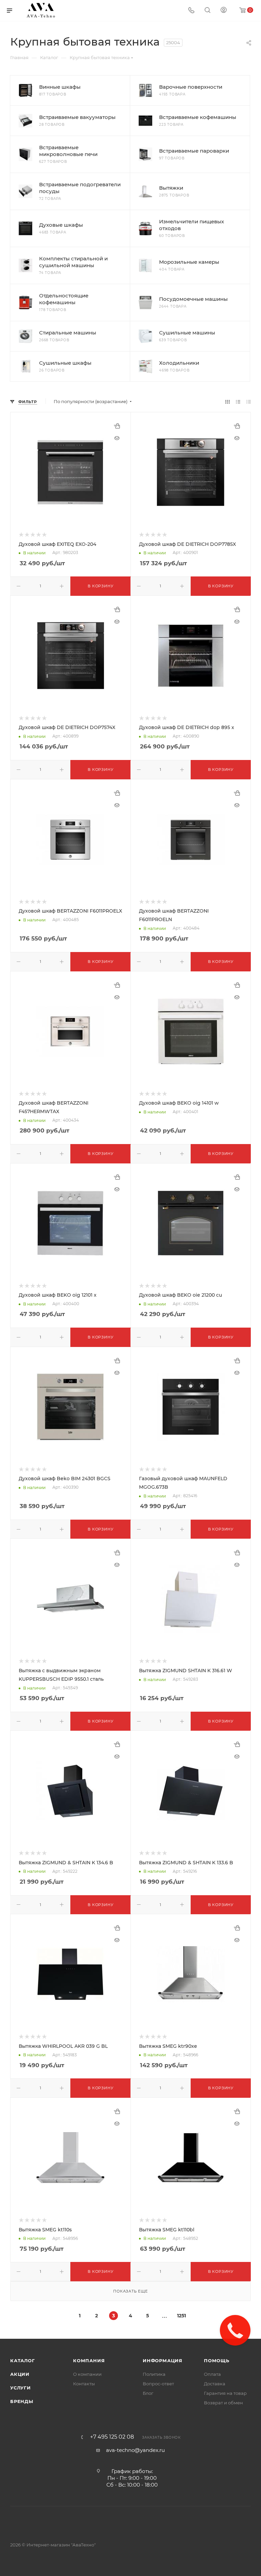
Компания (89, 2361)
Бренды (22, 2401)
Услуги (21, 2388)
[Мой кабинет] (224, 11)
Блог (148, 2393)
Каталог (23, 2361)
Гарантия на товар (225, 2393)
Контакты (84, 2384)
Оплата (212, 2374)
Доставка (215, 2384)
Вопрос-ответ (158, 2384)
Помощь (217, 2361)
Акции (20, 2374)
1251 (181, 2316)
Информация (163, 2361)
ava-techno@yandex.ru (135, 2450)
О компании (87, 2374)
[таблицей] (249, 402)
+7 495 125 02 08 (112, 2437)
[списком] (238, 402)
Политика (154, 2374)
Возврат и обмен (223, 2403)
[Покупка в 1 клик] (117, 426)
